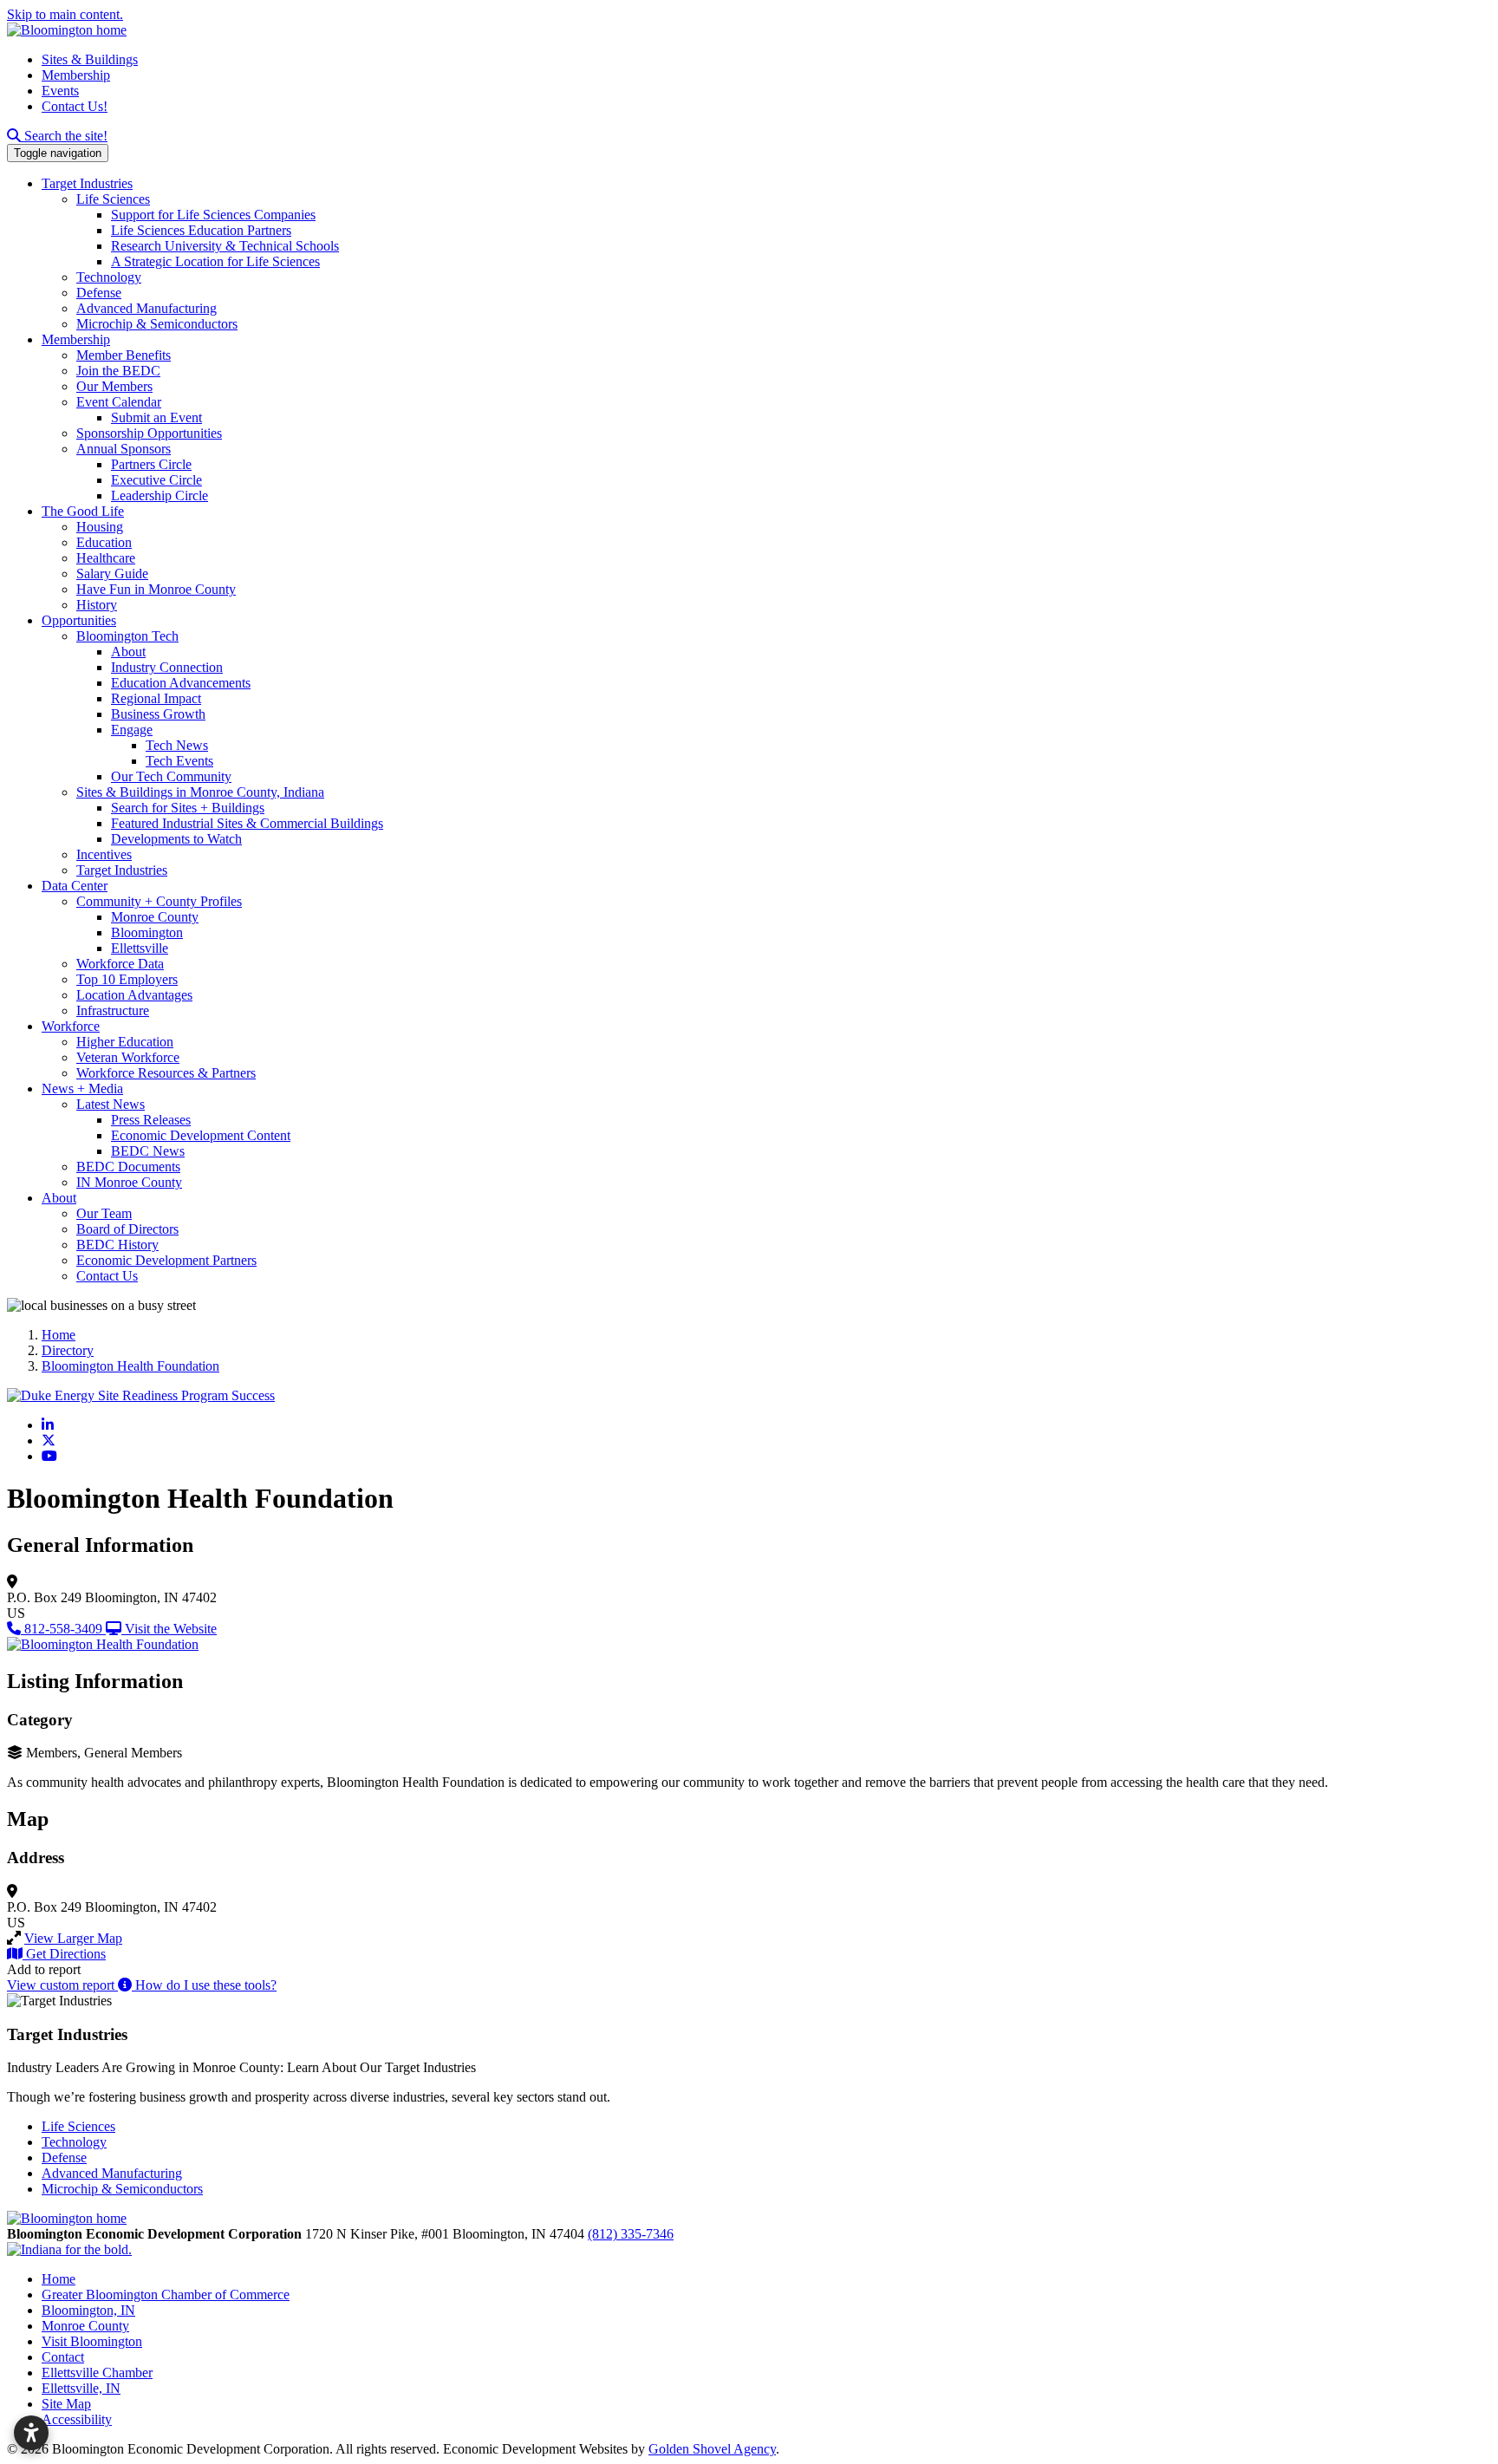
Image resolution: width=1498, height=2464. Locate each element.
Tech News (177, 745)
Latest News (111, 1104)
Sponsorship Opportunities (149, 433)
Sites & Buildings (90, 59)
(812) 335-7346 (631, 2234)
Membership (76, 75)
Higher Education (125, 1042)
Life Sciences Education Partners (201, 230)
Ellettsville (140, 948)
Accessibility (77, 2419)
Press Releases (151, 1120)
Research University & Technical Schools (225, 246)
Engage (132, 730)
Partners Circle (151, 464)
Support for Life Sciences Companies (213, 215)
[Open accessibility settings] (31, 2433)
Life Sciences (113, 199)
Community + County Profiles (159, 901)
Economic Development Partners (166, 1260)
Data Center (75, 886)
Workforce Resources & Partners (166, 1073)
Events (60, 91)
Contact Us (107, 1276)
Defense (99, 293)
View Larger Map (73, 1938)
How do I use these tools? (204, 1985)
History (97, 605)
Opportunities (79, 620)
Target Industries (87, 183)
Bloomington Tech (127, 636)
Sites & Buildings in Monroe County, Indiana (200, 792)
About (128, 652)
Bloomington (147, 932)
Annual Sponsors (124, 449)
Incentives (104, 854)
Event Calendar (119, 402)
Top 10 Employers (127, 979)
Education (104, 542)
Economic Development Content (201, 1135)
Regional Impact (156, 698)
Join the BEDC (118, 371)
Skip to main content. (65, 14)
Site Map (66, 2404)
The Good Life (83, 511)
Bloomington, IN (88, 2310)
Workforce (71, 1026)
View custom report (62, 1985)
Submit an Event (156, 417)
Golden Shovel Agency (712, 2449)
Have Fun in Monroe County (156, 589)
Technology (109, 277)
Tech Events (179, 761)
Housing (100, 527)
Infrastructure (113, 1010)
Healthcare (106, 558)
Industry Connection (167, 667)
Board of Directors (127, 1229)
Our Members (114, 386)
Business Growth (158, 714)
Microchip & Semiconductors (157, 324)
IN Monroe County (129, 1182)
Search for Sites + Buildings (188, 808)
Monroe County (155, 917)
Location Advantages (134, 995)
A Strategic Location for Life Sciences (215, 261)
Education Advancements (181, 683)
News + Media (82, 1089)
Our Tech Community (171, 776)
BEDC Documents (128, 1167)
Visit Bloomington (92, 2341)
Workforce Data (120, 964)
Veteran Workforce (128, 1057)
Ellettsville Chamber (97, 2373)
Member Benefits (124, 355)
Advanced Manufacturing (147, 308)
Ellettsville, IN (81, 2388)
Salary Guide (112, 574)
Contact (63, 2357)
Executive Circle (156, 480)
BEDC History (117, 1245)
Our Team (104, 1213)
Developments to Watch (176, 839)
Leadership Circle (160, 495)
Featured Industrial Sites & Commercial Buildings (247, 823)
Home (59, 2279)
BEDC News (148, 1151)
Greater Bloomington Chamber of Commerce (166, 2295)
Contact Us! (75, 106)
